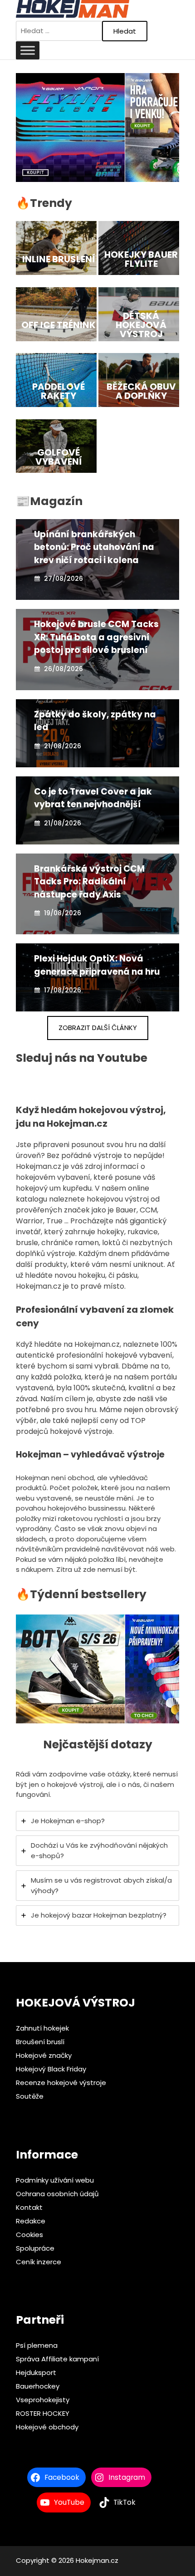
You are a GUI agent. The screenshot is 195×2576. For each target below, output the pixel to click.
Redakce (31, 2220)
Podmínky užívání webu (55, 2180)
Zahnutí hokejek (42, 2028)
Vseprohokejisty (43, 2400)
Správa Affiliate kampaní (57, 2359)
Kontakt (29, 2207)
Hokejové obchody (47, 2427)
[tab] (97, 1821)
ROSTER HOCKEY (43, 2413)
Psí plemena (37, 2345)
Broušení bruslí (40, 2041)
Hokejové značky (44, 2055)
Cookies (29, 2234)
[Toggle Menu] (28, 50)
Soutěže (30, 2096)
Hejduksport (36, 2372)
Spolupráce (35, 2248)
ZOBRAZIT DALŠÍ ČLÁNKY (98, 1028)
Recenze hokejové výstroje (61, 2082)
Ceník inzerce (39, 2261)
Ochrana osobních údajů (57, 2193)
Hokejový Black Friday (51, 2068)
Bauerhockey (38, 2386)
